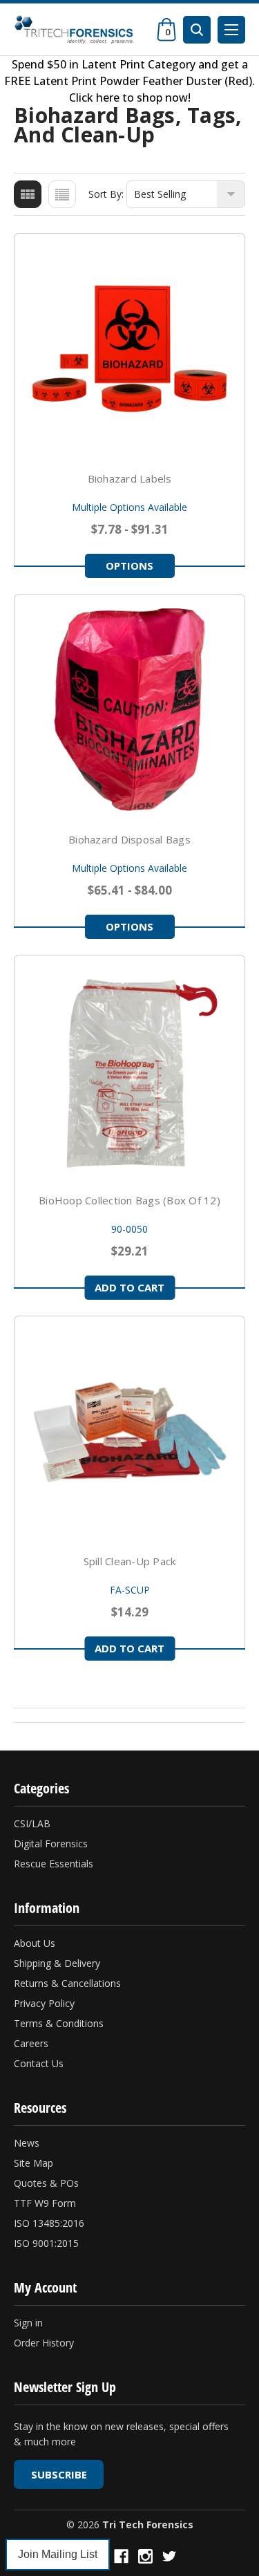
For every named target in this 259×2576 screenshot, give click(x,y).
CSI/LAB (32, 1823)
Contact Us (39, 2063)
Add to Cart (129, 1287)
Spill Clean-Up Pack (130, 1561)
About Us (35, 1943)
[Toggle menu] (231, 30)
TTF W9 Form (45, 2203)
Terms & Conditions (59, 2023)
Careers (31, 2043)
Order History (44, 2343)
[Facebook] (121, 2556)
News (27, 2143)
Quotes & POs (46, 2183)
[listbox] (186, 194)
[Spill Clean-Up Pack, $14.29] (129, 1431)
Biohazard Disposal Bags (129, 839)
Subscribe (59, 2474)
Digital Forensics (51, 1844)
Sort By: (106, 194)
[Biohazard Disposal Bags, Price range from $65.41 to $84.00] (129, 710)
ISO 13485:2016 (49, 2223)
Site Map (33, 2163)
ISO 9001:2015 (46, 2243)
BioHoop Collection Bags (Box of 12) (129, 1200)
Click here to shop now (128, 97)
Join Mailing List (58, 2554)
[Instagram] (145, 2556)
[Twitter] (170, 2556)
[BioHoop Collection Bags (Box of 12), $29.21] (129, 1071)
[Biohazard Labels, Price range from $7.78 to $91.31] (129, 349)
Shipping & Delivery (57, 1963)
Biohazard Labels (130, 478)
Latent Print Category (138, 64)
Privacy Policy (44, 2003)
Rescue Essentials (54, 1864)
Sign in (28, 2323)
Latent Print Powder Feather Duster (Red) (143, 81)
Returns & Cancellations (67, 1983)
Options (129, 566)
